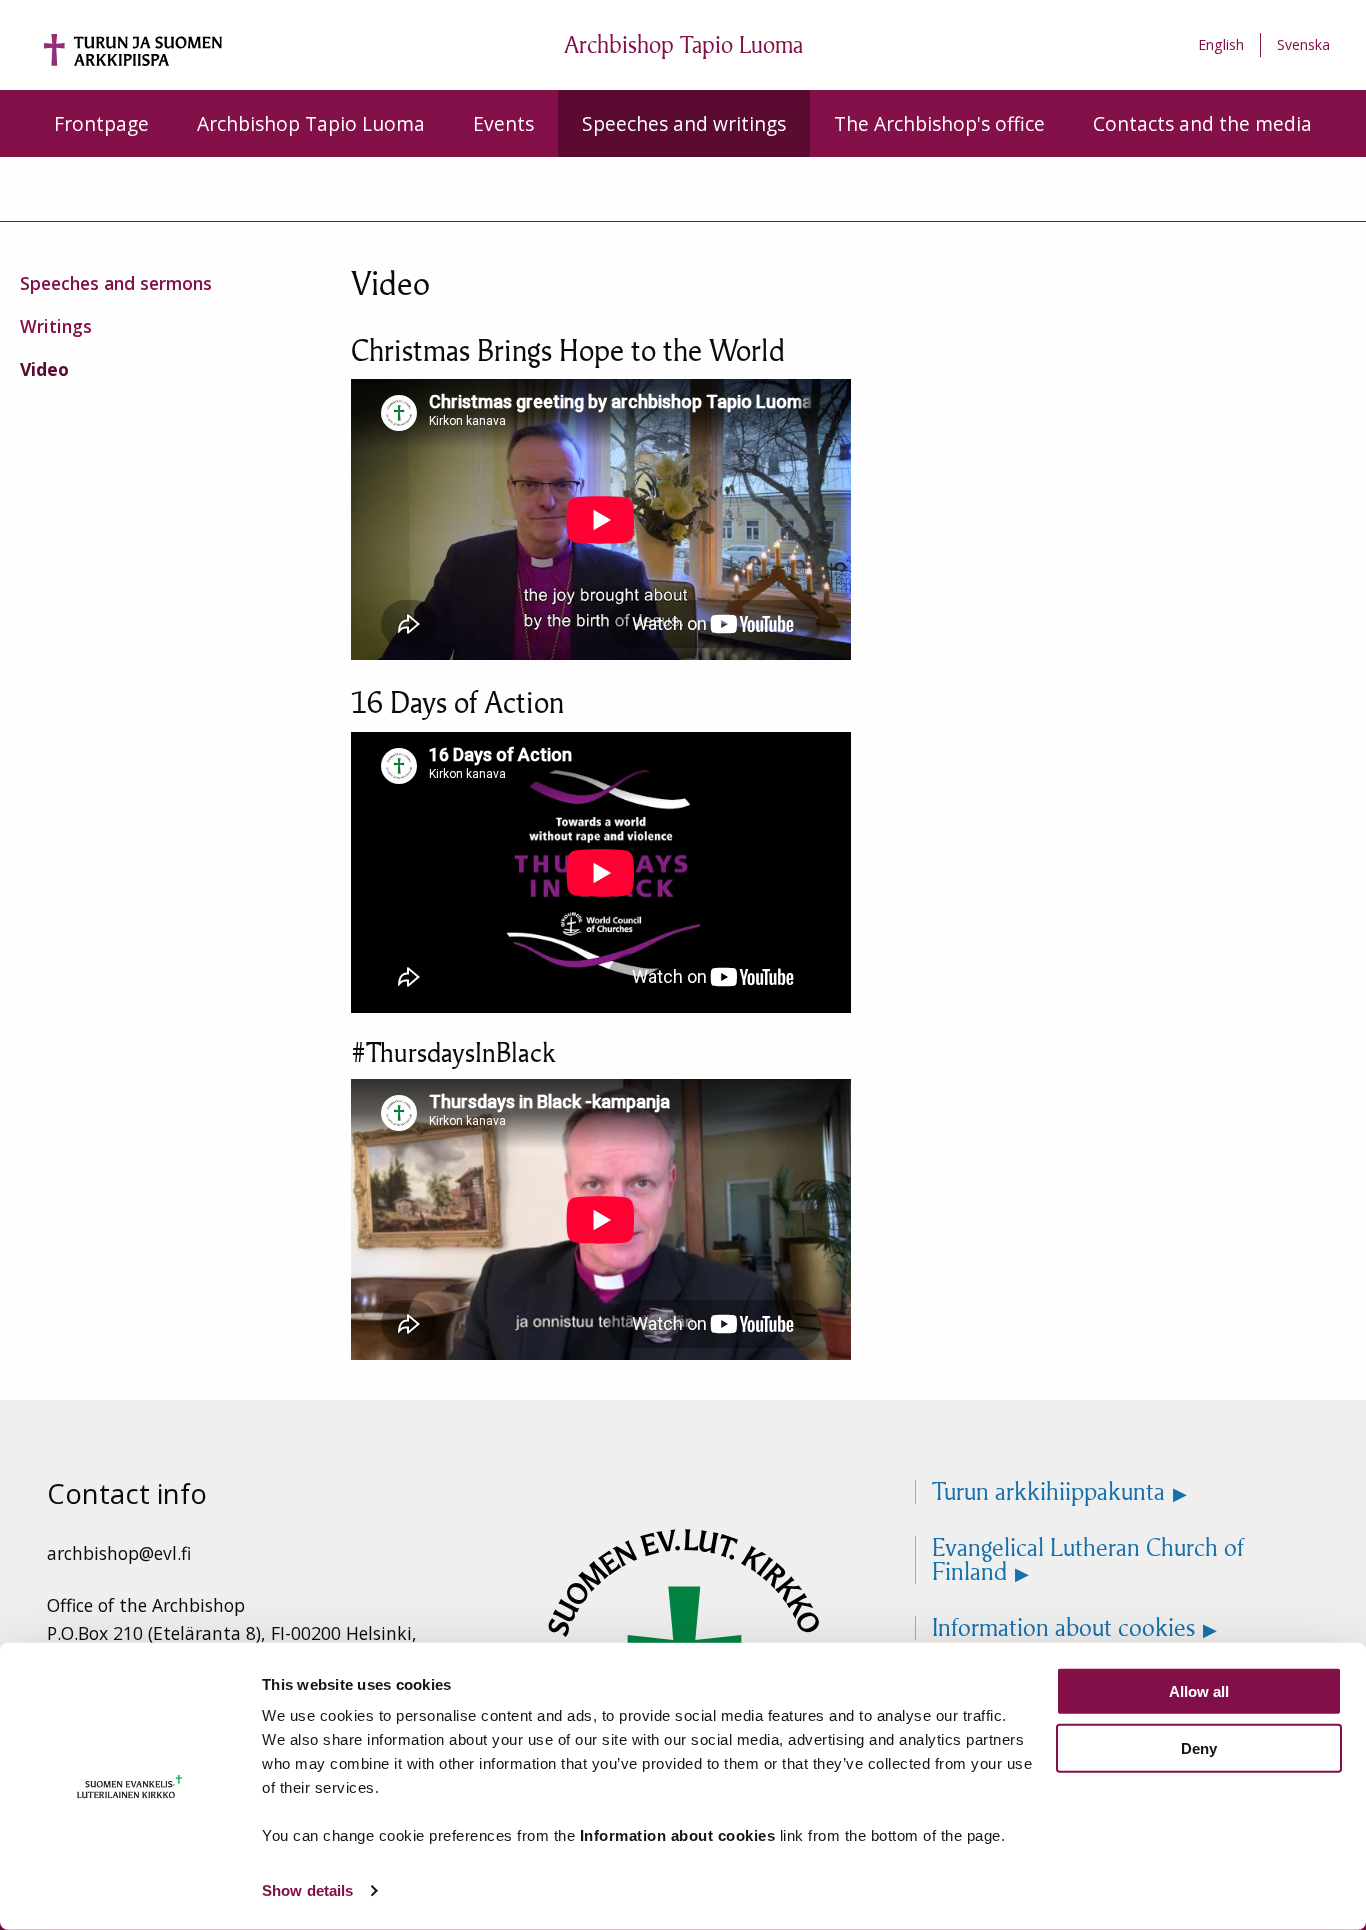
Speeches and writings (684, 123)
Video (44, 369)
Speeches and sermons (116, 283)
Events (503, 123)
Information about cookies (1063, 1628)
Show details (307, 1890)
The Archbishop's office (939, 123)
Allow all (1199, 1691)
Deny (1199, 1747)
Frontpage (101, 123)
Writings (56, 326)
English (1221, 44)
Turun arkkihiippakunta (1048, 1492)
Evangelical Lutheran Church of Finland (1088, 1560)
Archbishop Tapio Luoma (311, 123)
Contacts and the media (1202, 123)
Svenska (1303, 44)
